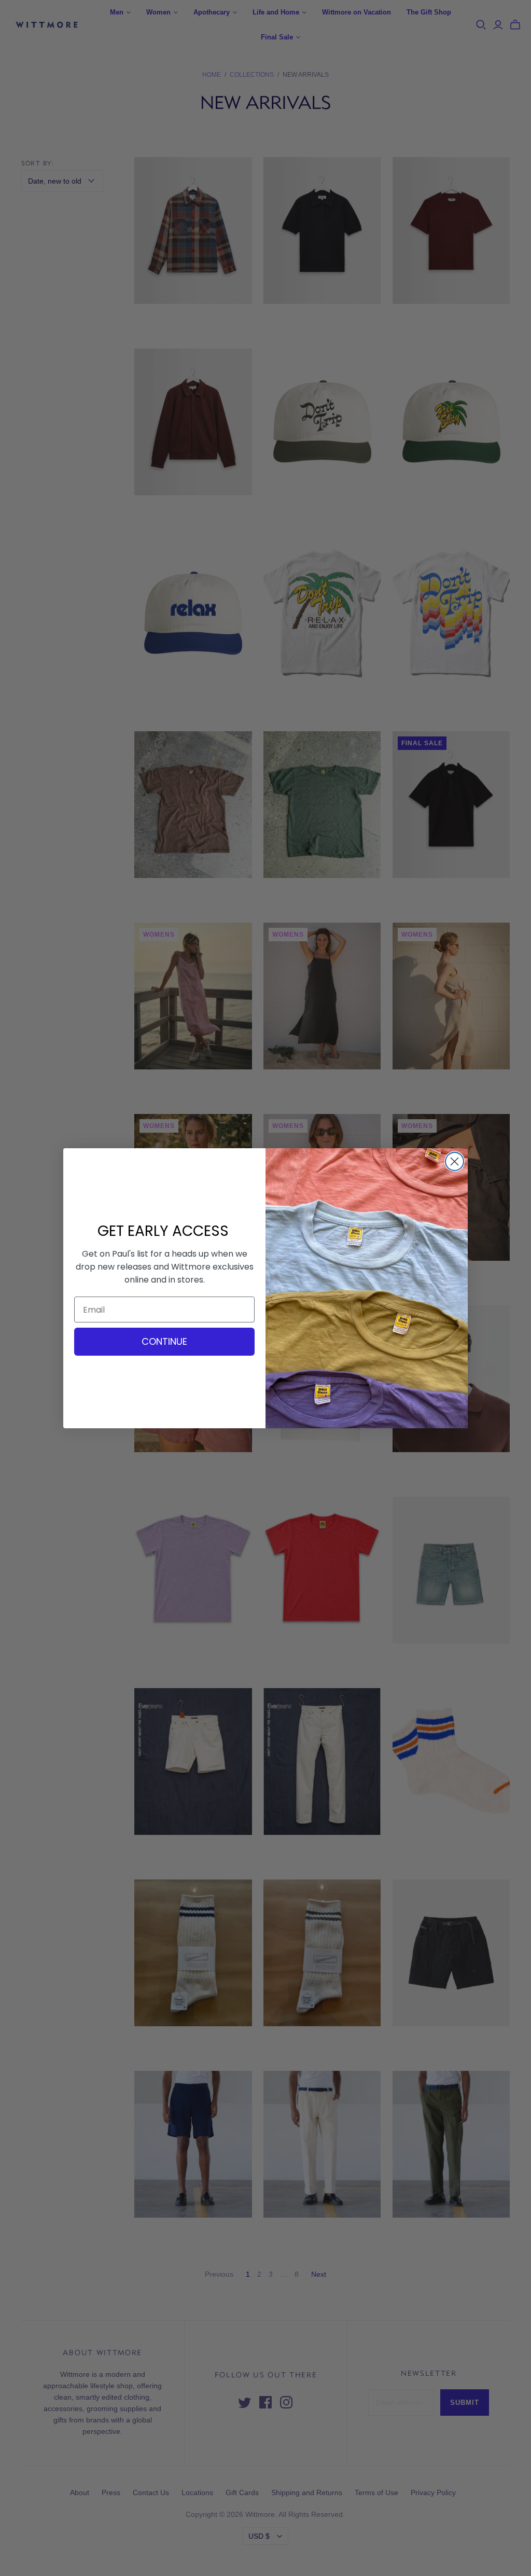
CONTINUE (164, 1341)
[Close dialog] (455, 1161)
